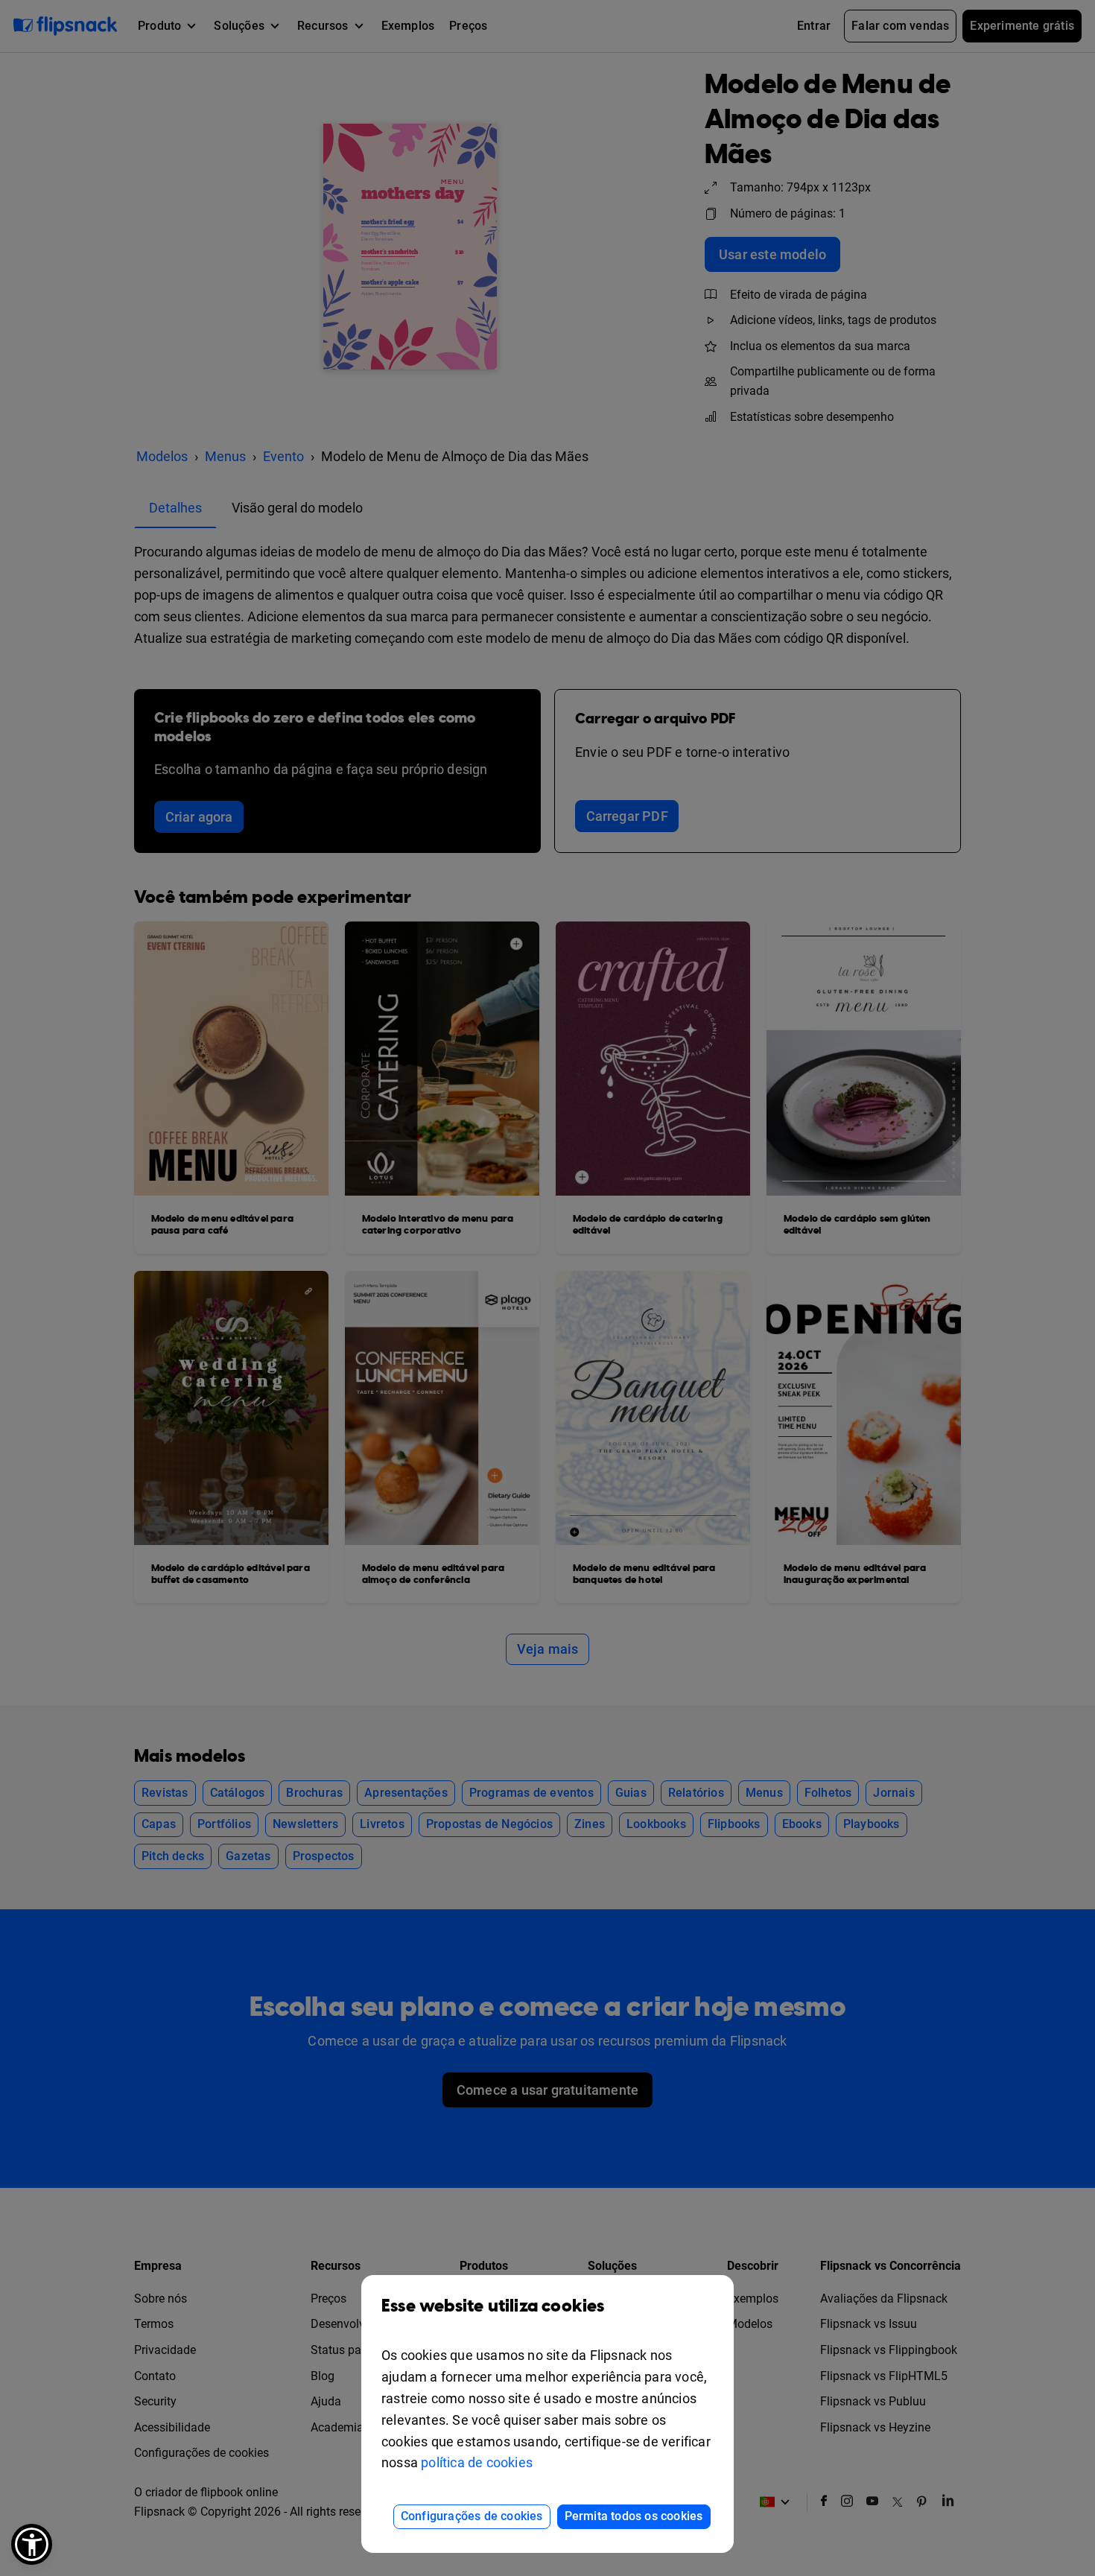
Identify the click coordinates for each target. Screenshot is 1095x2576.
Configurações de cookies (472, 2516)
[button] (32, 2544)
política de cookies (477, 2462)
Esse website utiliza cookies (493, 2306)
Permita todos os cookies (634, 2516)
